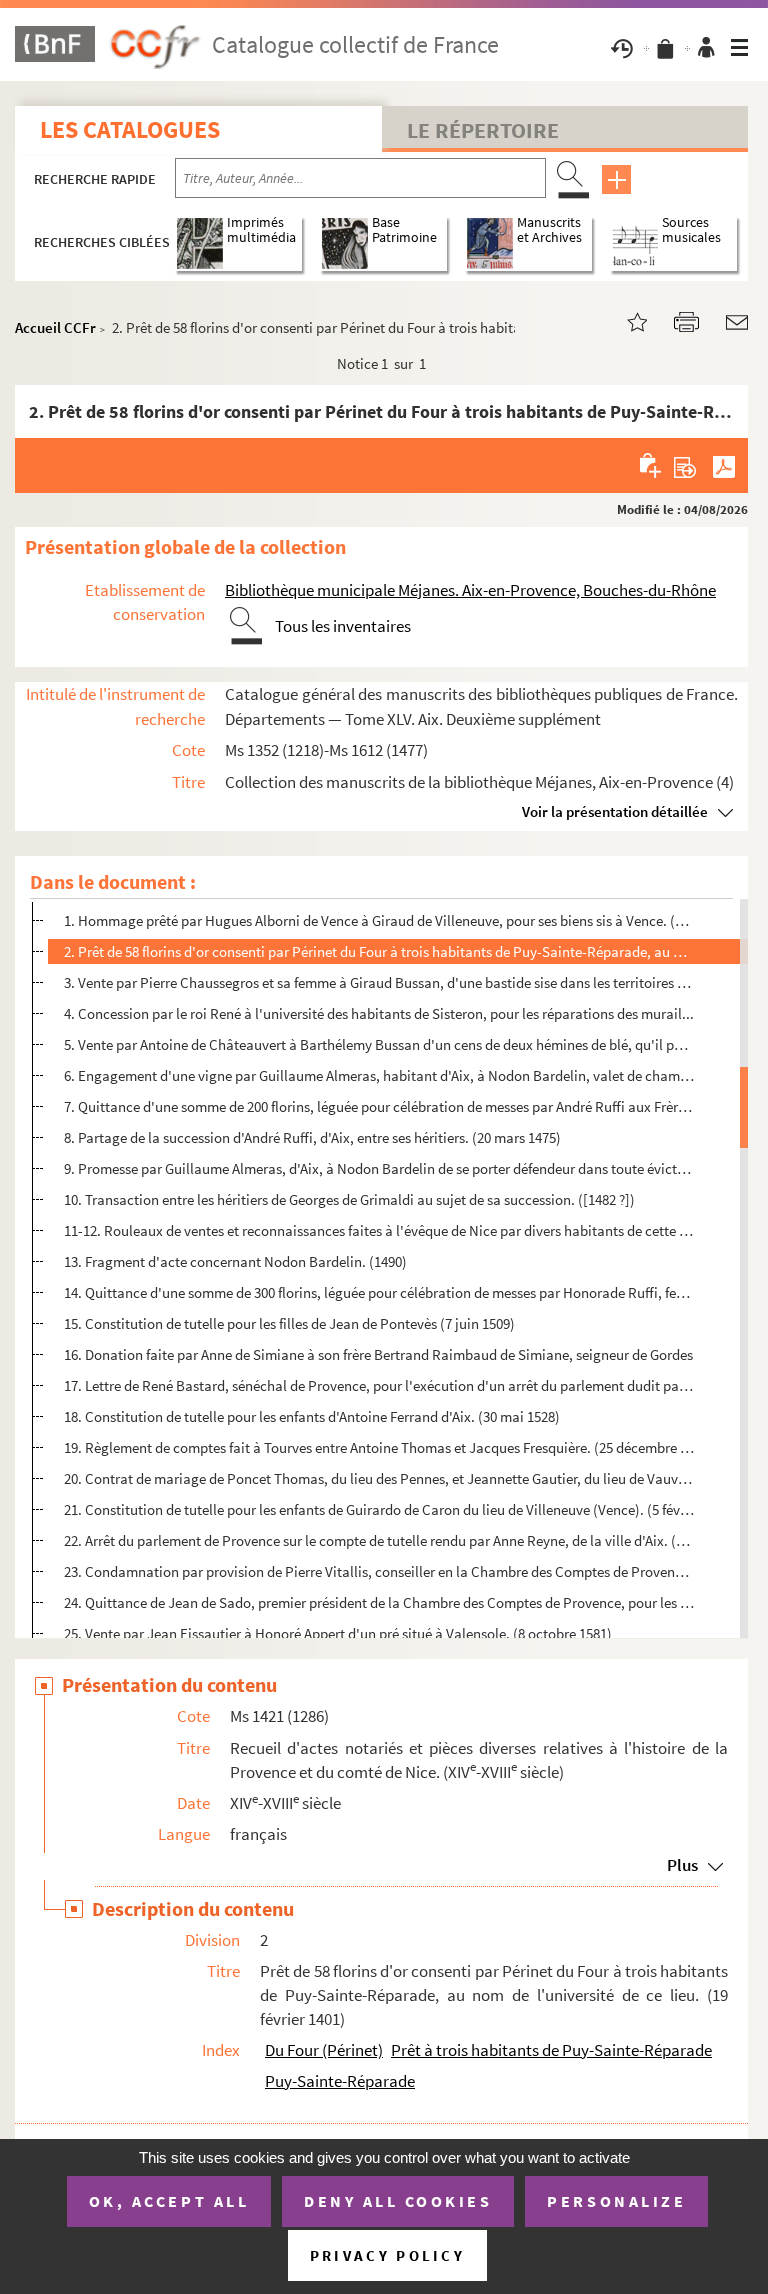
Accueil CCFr (55, 327)
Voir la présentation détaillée (615, 811)
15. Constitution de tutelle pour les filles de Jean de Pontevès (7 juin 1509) (289, 1323)
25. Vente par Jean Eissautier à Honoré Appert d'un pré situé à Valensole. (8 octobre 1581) (338, 1633)
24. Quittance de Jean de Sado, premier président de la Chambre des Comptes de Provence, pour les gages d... (379, 1602)
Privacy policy (387, 2255)
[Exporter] (685, 465)
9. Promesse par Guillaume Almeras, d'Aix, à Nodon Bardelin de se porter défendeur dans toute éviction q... (379, 1168)
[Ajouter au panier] (651, 465)
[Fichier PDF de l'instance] (724, 465)
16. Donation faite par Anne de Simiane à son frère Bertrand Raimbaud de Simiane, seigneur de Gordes (378, 1354)
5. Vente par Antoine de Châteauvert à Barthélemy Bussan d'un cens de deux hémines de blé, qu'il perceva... (379, 1044)
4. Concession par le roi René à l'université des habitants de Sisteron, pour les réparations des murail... (379, 1013)
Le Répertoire (483, 130)
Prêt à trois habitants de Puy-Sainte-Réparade (551, 2050)
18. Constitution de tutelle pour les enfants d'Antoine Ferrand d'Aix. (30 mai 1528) (312, 1416)
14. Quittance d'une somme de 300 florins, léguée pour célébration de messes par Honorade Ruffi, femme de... (379, 1292)
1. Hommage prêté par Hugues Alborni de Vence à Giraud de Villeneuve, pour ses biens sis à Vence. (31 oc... (379, 920)
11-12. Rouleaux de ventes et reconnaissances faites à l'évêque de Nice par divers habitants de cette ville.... (379, 1230)
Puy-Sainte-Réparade (340, 2081)
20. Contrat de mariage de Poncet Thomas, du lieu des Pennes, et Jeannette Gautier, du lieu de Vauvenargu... (379, 1478)
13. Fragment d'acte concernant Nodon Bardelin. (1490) (235, 1261)
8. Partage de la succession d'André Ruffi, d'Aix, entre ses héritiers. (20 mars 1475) (312, 1137)
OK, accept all (169, 2201)
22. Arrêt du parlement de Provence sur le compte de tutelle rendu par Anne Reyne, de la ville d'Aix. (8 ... (379, 1540)
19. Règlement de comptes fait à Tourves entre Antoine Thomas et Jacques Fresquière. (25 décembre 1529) (379, 1447)
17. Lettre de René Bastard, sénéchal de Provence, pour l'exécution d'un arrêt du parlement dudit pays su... (379, 1385)
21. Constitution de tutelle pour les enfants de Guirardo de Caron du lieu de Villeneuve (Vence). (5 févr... (379, 1509)
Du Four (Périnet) (324, 2050)
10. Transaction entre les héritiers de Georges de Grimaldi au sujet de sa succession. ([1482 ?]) (349, 1199)
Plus (682, 1865)
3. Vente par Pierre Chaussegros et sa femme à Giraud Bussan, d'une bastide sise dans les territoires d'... (379, 982)
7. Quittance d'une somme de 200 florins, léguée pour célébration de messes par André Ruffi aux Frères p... (379, 1106)
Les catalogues (130, 129)
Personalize (616, 2201)
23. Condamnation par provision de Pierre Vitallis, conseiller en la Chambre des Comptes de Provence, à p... (379, 1571)
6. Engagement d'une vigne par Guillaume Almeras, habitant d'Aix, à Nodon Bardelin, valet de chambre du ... (379, 1075)
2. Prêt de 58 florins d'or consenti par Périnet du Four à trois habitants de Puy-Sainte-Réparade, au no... (379, 951)
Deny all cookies (398, 2201)
